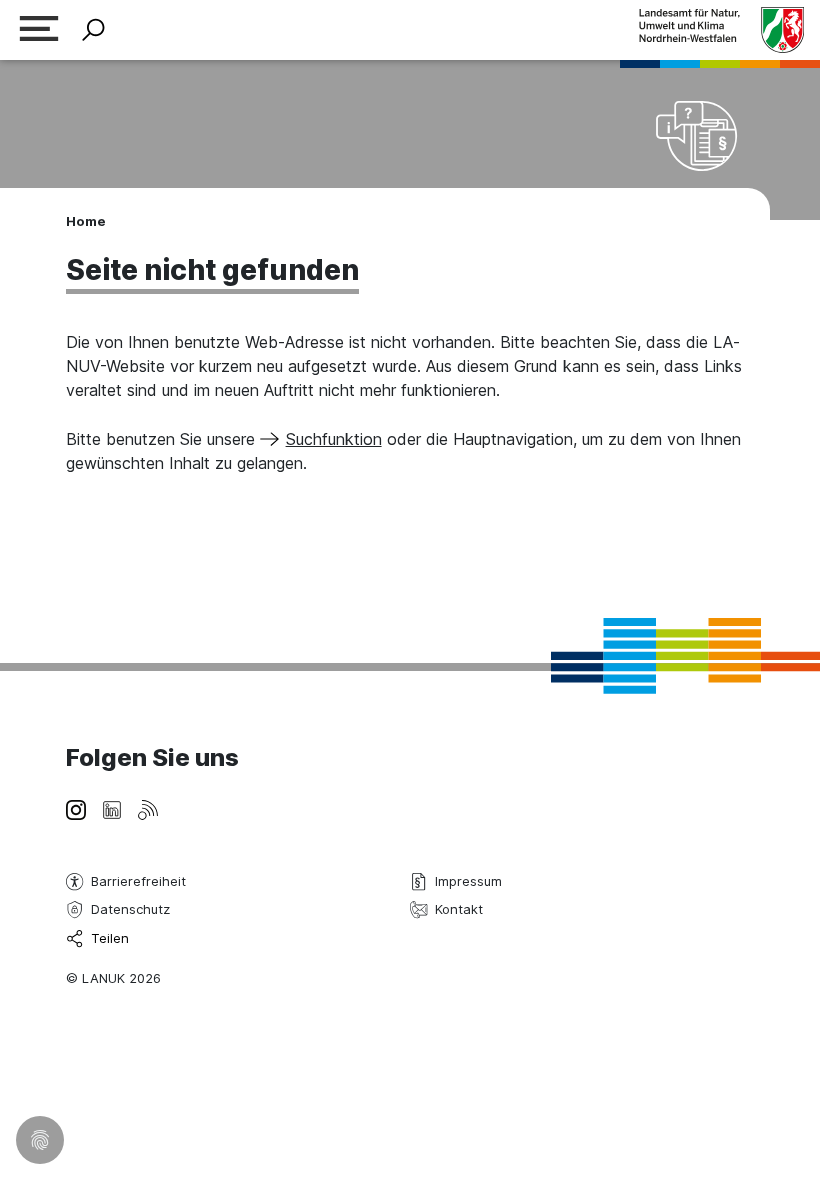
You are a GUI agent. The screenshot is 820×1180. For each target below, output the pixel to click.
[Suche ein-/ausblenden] (93, 30)
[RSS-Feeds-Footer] (148, 808)
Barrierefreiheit (138, 881)
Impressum (468, 881)
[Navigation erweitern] (39, 30)
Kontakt (459, 909)
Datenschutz (130, 909)
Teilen (110, 938)
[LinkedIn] (112, 808)
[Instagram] (76, 808)
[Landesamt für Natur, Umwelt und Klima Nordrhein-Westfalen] (721, 29)
